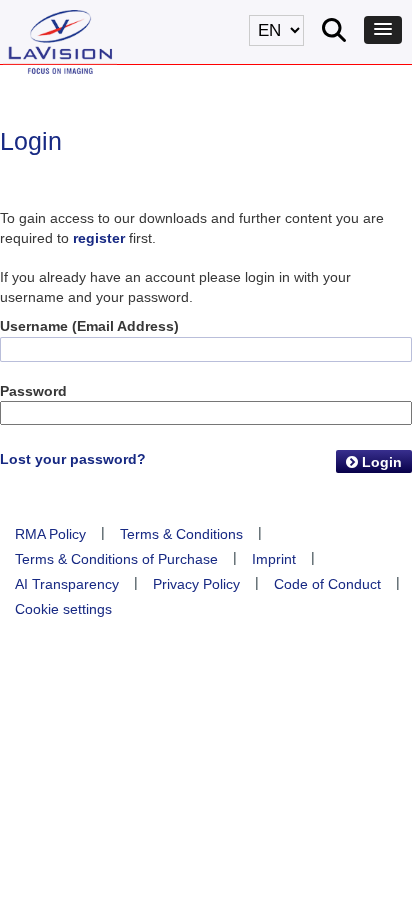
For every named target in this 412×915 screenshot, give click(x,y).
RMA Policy (50, 534)
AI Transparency (67, 584)
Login (380, 462)
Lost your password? (73, 459)
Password (33, 391)
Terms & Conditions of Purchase (116, 559)
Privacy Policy (196, 584)
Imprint (274, 559)
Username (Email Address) (89, 326)
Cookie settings (63, 609)
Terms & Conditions (181, 534)
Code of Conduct (327, 584)
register (99, 238)
